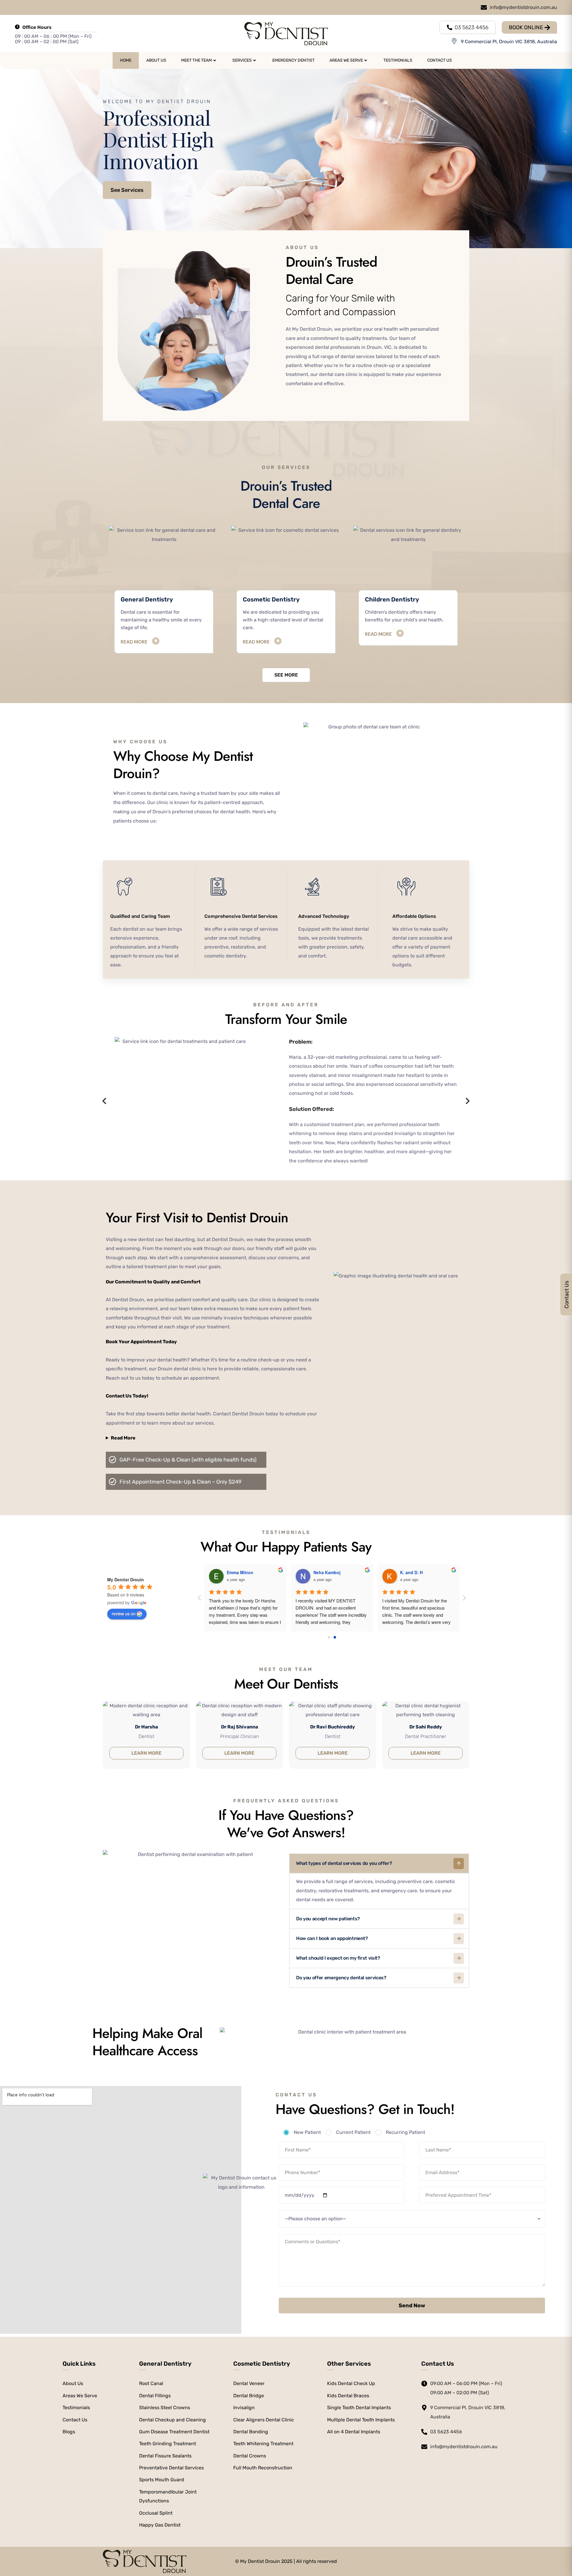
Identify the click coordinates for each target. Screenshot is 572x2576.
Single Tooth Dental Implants (359, 2408)
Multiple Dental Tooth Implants (361, 2420)
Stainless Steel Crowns (165, 2408)
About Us (156, 60)
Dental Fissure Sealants (165, 2456)
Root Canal (151, 2383)
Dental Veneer (249, 2383)
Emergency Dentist (293, 60)
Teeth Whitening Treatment (263, 2444)
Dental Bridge (249, 2396)
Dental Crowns (250, 2456)
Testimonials (398, 60)
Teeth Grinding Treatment (168, 2444)
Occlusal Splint (156, 2513)
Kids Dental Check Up (351, 2383)
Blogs (69, 2432)
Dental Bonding (251, 2432)
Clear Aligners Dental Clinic (264, 2420)
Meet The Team (196, 60)
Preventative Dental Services (171, 2468)
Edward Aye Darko (245, 1572)
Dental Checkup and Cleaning (172, 2420)
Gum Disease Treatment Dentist (174, 2432)
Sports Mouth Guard (162, 2480)
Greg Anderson (329, 1572)
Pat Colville (411, 1572)
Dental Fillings (155, 2396)
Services (242, 60)
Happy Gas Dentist (160, 2525)
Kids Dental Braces (348, 2396)
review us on (124, 1613)
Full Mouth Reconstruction (263, 2468)
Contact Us (440, 60)
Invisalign (244, 2408)
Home (126, 60)
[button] (104, 1101)
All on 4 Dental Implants (354, 2432)
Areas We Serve (346, 60)
